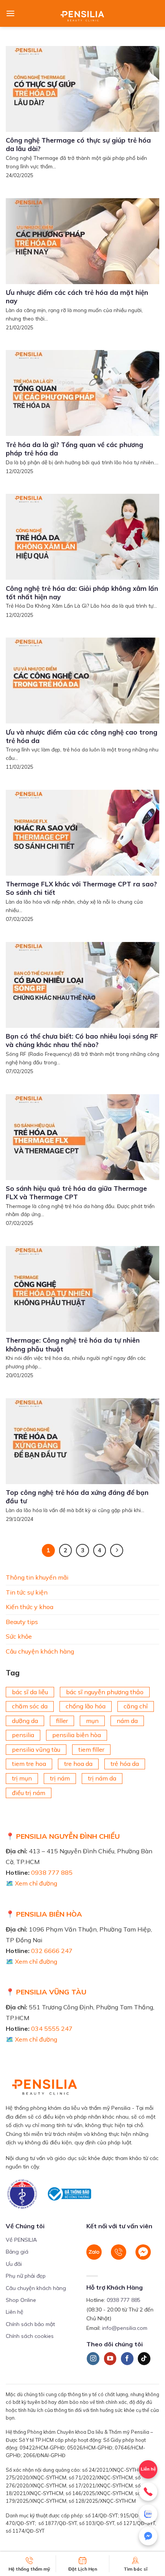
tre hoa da (78, 1764)
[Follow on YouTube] (110, 2359)
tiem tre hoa (29, 1764)
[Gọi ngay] (148, 2492)
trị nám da (102, 1778)
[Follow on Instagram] (93, 2359)
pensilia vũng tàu (36, 1749)
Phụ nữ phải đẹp (26, 2276)
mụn (92, 1720)
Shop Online (21, 2300)
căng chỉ (136, 1706)
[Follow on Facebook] (127, 2359)
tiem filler (91, 1749)
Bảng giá (17, 2252)
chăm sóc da (30, 1706)
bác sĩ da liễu (30, 1692)
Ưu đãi (14, 2264)
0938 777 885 (52, 1872)
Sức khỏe (19, 1636)
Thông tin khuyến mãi (37, 1577)
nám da (127, 1720)
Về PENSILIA (21, 2240)
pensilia (23, 1735)
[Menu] (10, 13)
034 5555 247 (52, 2029)
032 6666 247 (52, 1951)
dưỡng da (25, 1720)
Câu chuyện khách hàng (40, 1651)
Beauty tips (22, 1621)
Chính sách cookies (30, 2336)
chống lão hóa (86, 1706)
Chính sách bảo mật (30, 2324)
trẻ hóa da (125, 1764)
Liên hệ (15, 2312)
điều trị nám (29, 1792)
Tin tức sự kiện (27, 1592)
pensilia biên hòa (77, 1735)
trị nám (60, 1778)
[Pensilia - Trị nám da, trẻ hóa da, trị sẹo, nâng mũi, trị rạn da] (83, 13)
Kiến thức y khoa (30, 1607)
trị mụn (22, 1778)
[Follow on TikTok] (144, 2359)
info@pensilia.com (125, 2328)
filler (62, 1720)
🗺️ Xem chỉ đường (31, 1883)
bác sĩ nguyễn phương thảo (105, 1692)
